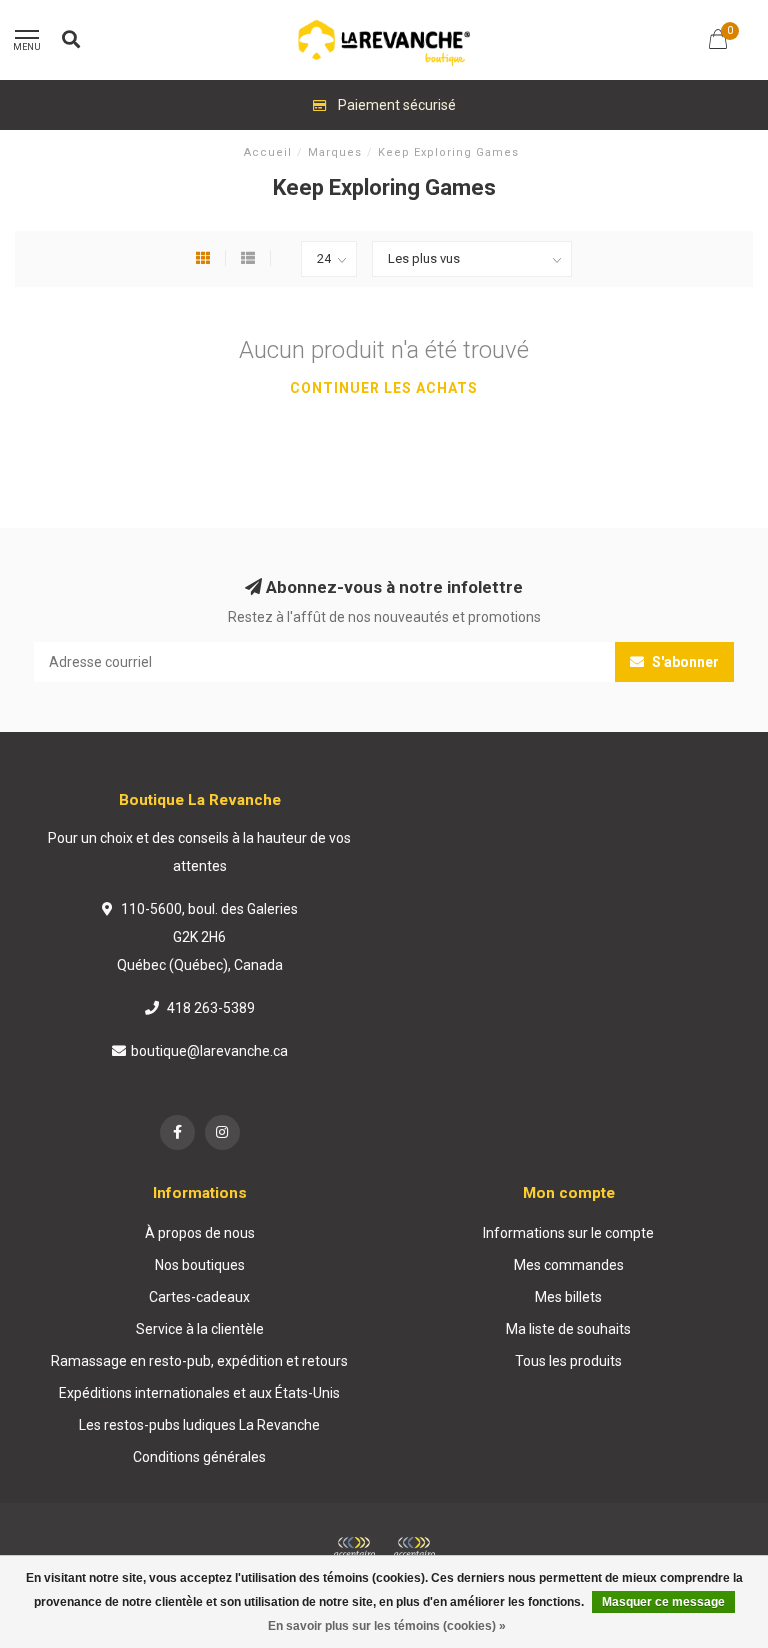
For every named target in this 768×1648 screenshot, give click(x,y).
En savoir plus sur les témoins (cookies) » (387, 1626)
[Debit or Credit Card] (354, 1548)
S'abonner (684, 662)
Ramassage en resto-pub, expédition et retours (199, 1361)
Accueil (268, 152)
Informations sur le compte (568, 1233)
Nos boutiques (200, 1265)
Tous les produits (568, 1361)
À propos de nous (200, 1233)
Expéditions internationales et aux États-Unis (199, 1393)
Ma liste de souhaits (568, 1329)
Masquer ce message (663, 1602)
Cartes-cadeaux (199, 1297)
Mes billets (568, 1297)
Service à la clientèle (200, 1329)
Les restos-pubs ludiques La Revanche (199, 1425)
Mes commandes (569, 1265)
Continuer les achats (384, 388)
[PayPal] (414, 1548)
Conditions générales (199, 1457)
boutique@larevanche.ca (209, 1051)
